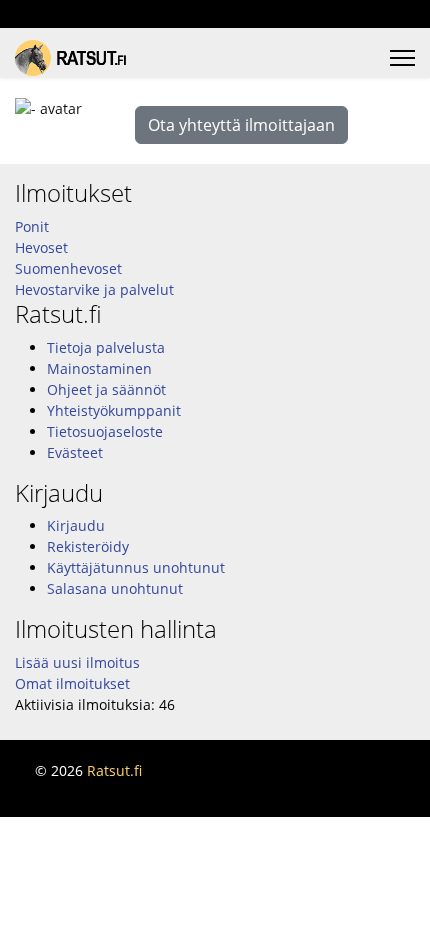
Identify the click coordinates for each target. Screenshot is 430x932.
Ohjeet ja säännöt (106, 389)
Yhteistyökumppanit (114, 410)
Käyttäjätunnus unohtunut (136, 567)
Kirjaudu (76, 525)
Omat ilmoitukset (72, 683)
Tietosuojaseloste (105, 431)
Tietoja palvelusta (106, 347)
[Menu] (402, 58)
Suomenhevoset (68, 268)
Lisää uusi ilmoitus (77, 662)
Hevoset (41, 247)
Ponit (32, 226)
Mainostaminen (99, 368)
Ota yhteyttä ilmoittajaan (241, 125)
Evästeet (75, 452)
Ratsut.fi (114, 770)
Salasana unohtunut (115, 588)
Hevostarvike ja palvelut (94, 289)
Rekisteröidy (88, 546)
